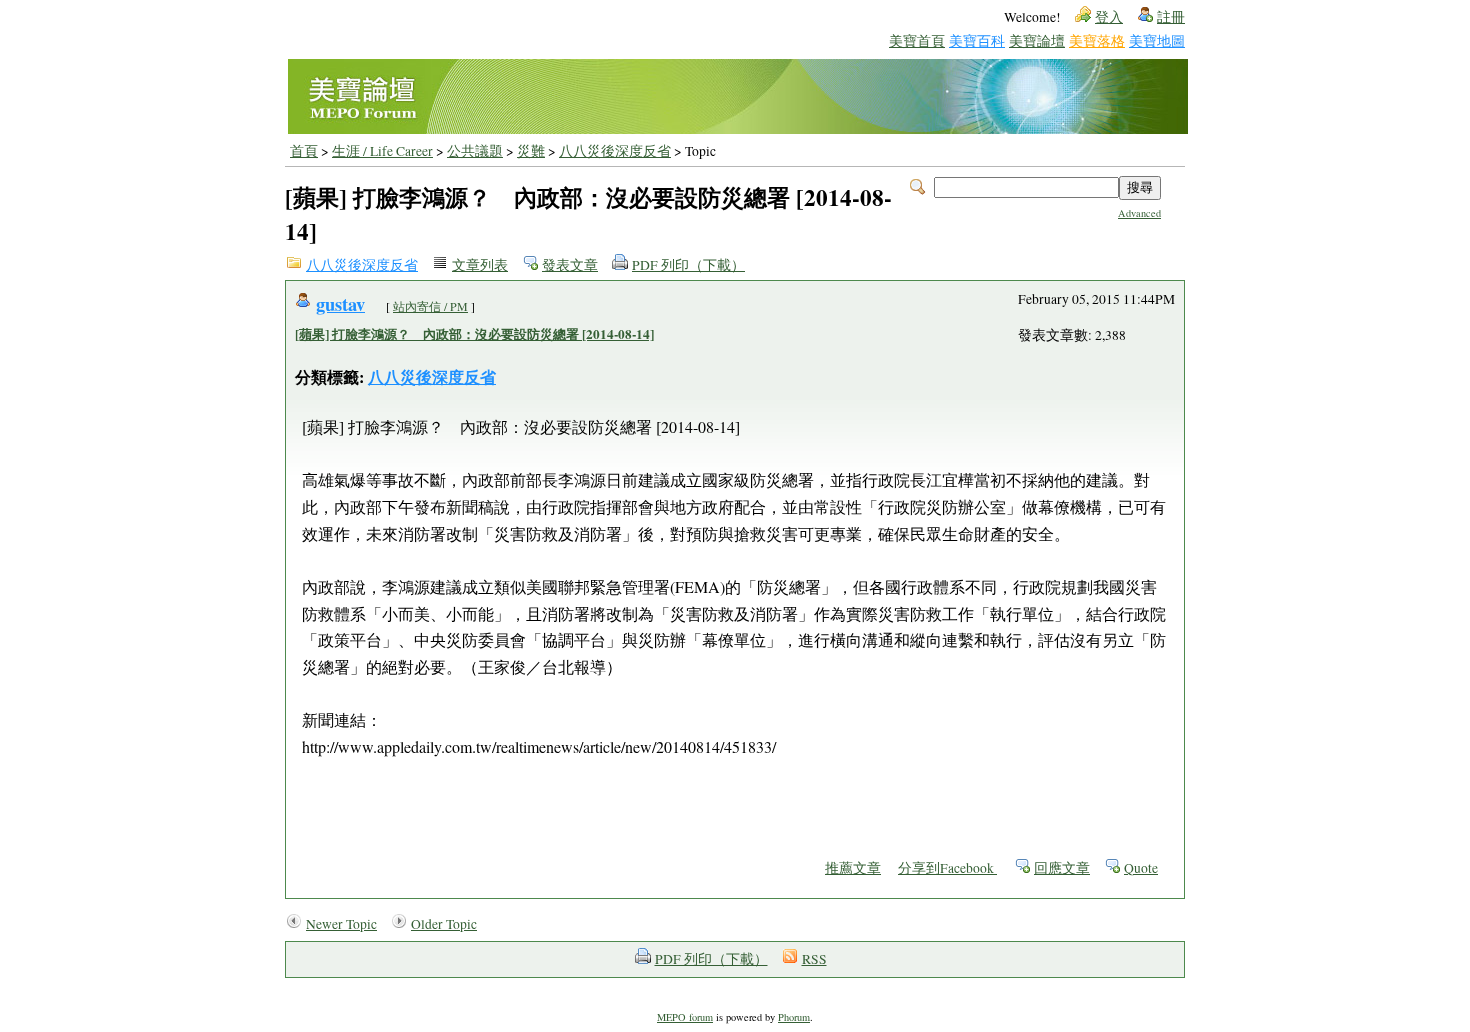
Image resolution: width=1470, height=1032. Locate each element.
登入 (1109, 17)
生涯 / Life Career (382, 151)
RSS (814, 959)
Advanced (1139, 213)
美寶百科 (977, 40)
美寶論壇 (1037, 40)
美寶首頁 (917, 40)
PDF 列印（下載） (688, 265)
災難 (531, 151)
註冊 (1171, 17)
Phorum (794, 1017)
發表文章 (570, 265)
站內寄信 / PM (430, 306)
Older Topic (444, 924)
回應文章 (1062, 868)
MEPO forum (685, 1017)
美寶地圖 (1157, 40)
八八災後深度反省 (615, 151)
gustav (340, 303)
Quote (1141, 868)
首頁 (304, 151)
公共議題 (475, 151)
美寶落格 (1097, 40)
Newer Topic (341, 924)
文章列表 (480, 265)
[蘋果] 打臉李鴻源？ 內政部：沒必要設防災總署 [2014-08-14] (474, 334)
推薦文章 (853, 868)
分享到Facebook (947, 868)
